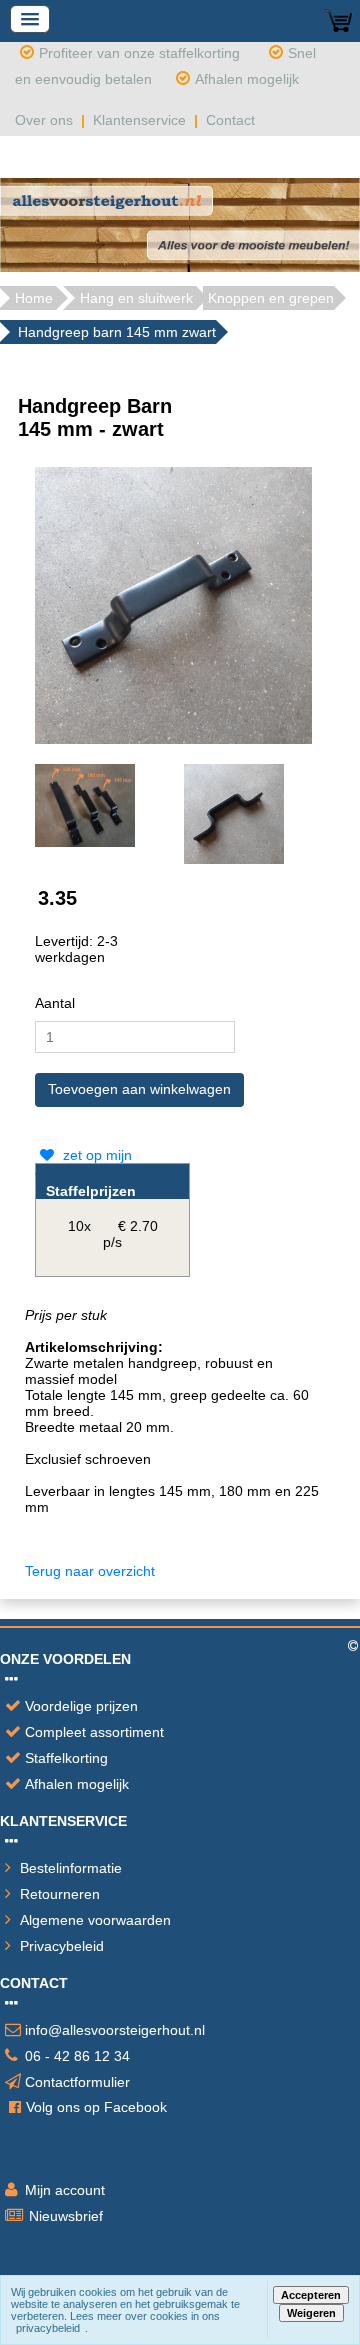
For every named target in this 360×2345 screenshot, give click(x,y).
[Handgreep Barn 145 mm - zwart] (173, 604)
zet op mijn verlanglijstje (83, 1165)
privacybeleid (48, 2328)
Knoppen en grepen (271, 298)
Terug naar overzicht (90, 1571)
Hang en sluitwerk (136, 298)
